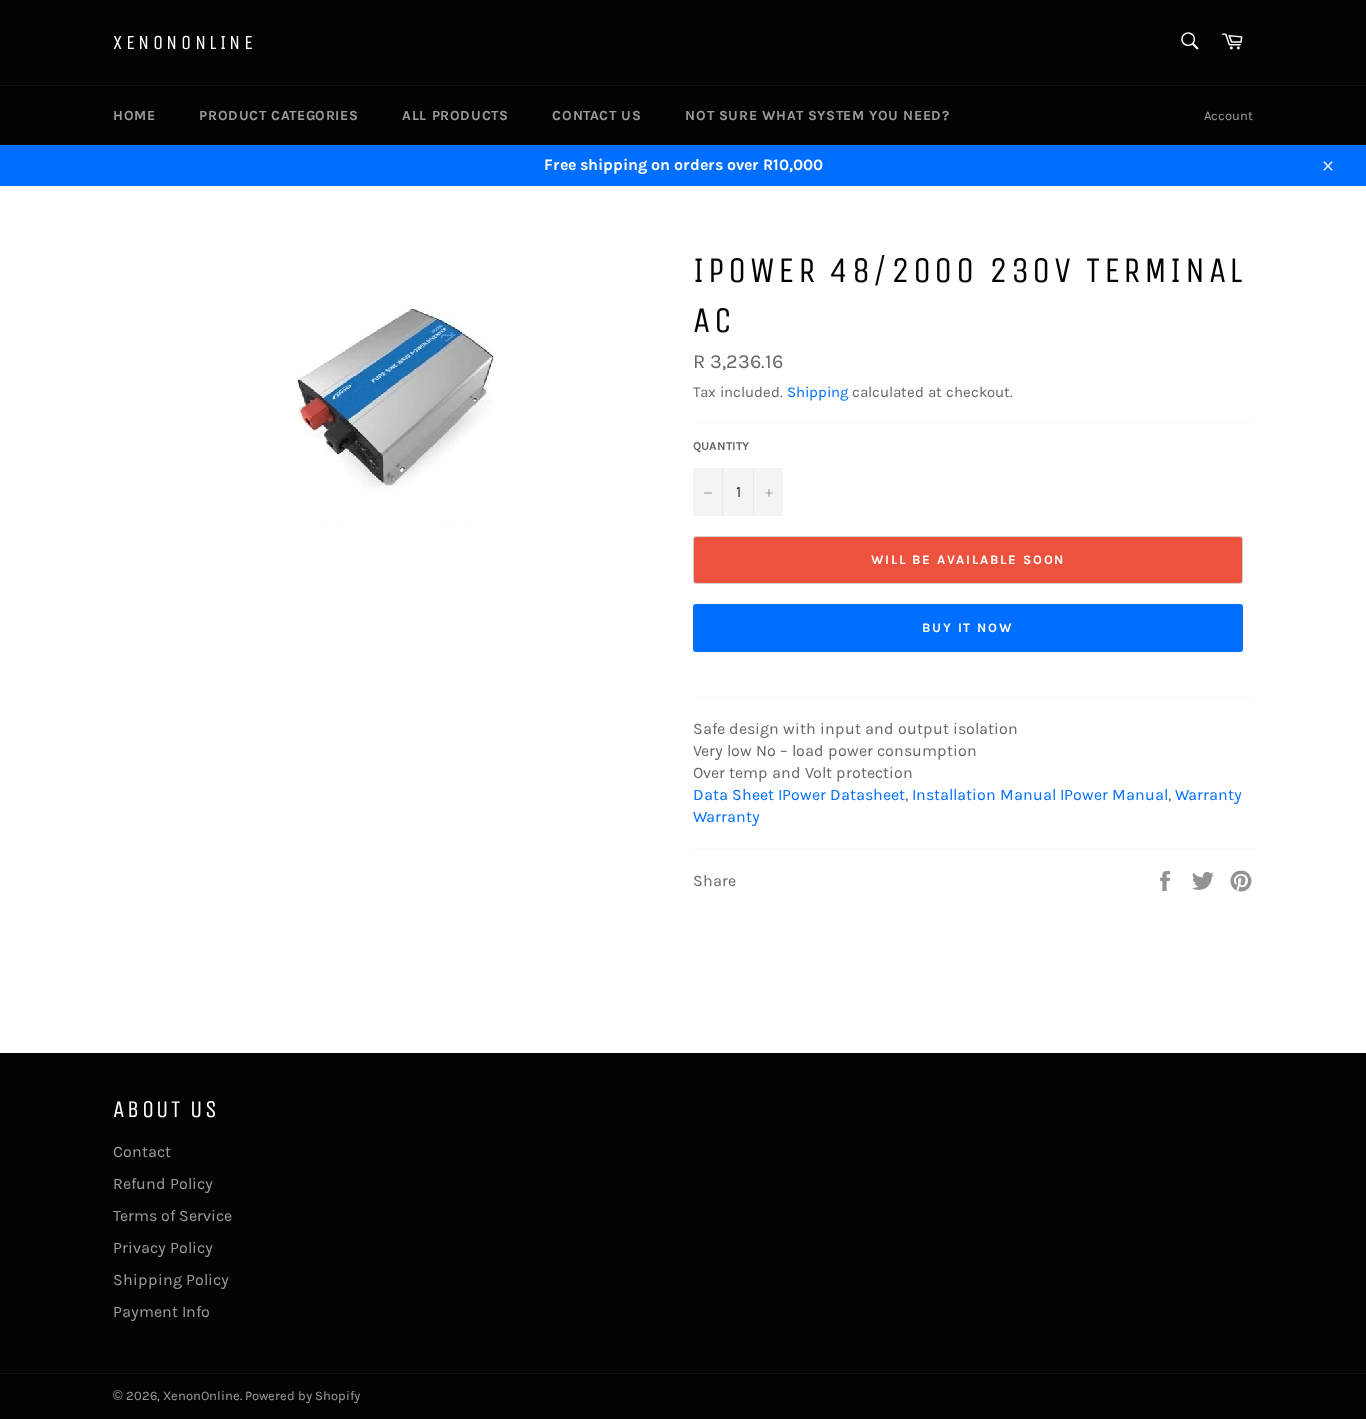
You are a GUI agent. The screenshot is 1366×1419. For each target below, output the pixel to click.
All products (455, 115)
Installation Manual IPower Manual (1040, 794)
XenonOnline (185, 42)
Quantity (721, 446)
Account (1228, 115)
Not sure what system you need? (817, 115)
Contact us (596, 115)
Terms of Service (172, 1215)
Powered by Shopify (302, 1395)
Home (134, 115)
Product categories (278, 115)
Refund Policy (163, 1183)
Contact (142, 1151)
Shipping (817, 392)
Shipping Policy (171, 1279)
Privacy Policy (163, 1247)
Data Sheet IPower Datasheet (799, 794)
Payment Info (161, 1311)
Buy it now (968, 627)
